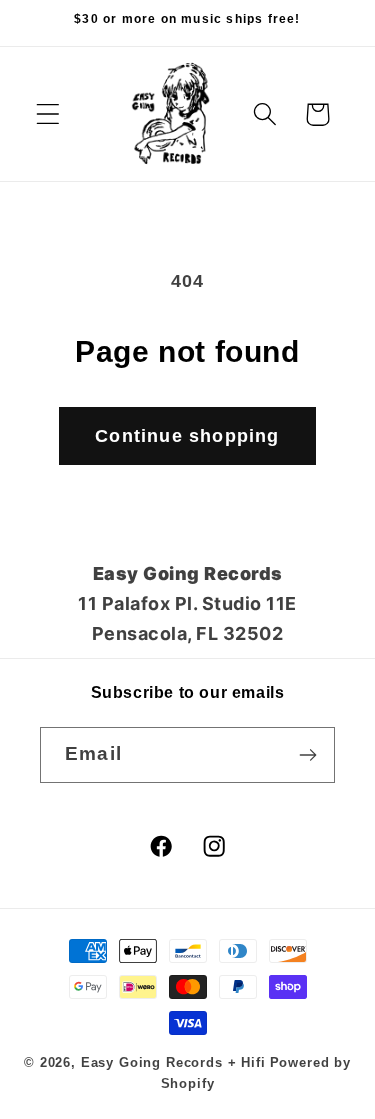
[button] (48, 114)
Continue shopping (187, 436)
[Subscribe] (307, 755)
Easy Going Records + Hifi (173, 1062)
